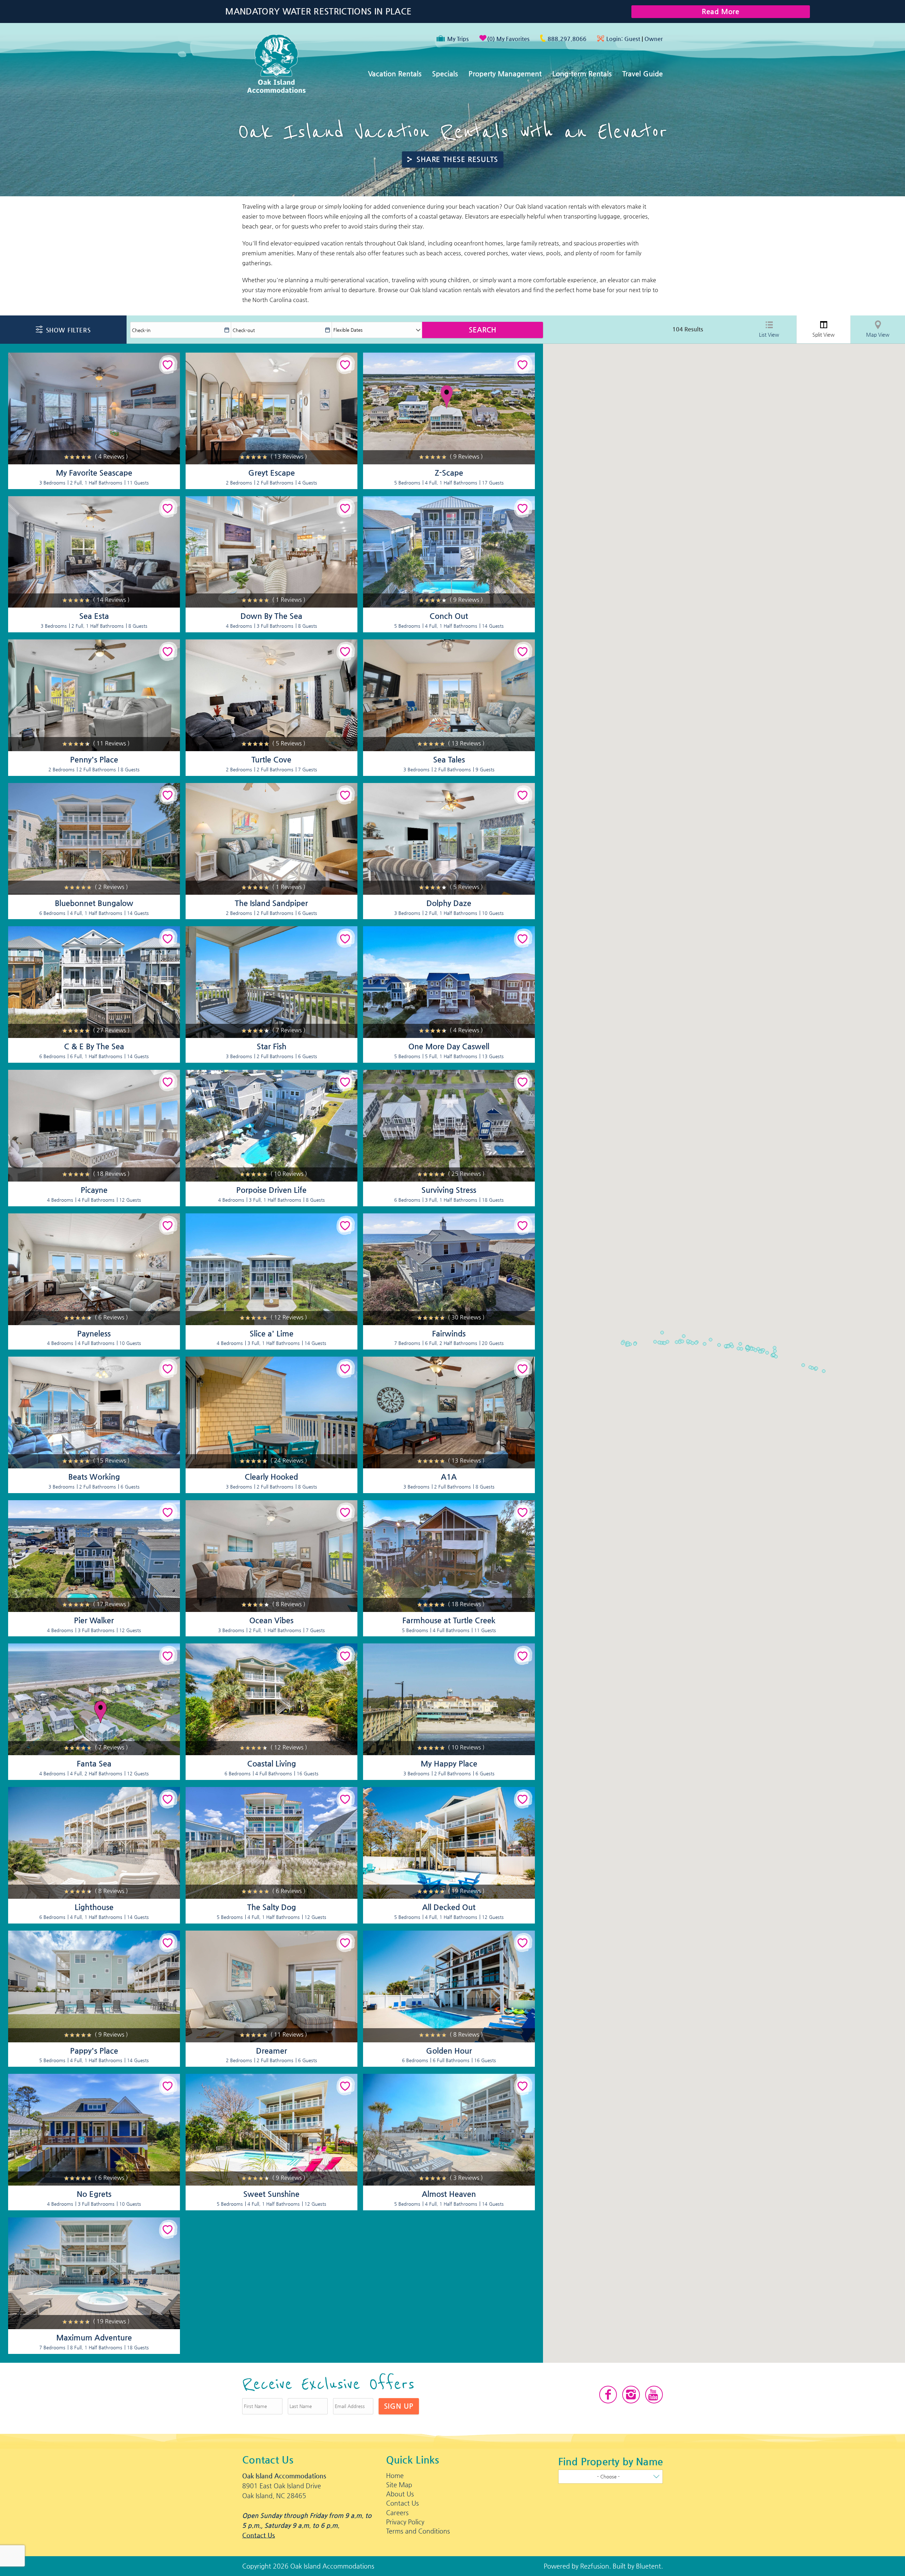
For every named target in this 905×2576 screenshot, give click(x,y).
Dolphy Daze (449, 903)
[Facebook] (608, 2395)
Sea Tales (449, 759)
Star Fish (271, 1046)
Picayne (94, 1190)
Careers (397, 2513)
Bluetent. (649, 2566)
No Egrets (94, 2194)
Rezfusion (595, 2566)
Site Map (399, 2485)
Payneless (94, 1333)
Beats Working (94, 1477)
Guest (632, 39)
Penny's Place (94, 759)
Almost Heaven (449, 2194)
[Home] (276, 63)
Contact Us (259, 2535)
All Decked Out (449, 1907)
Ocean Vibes (271, 1620)
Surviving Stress (449, 1190)
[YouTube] (654, 2395)
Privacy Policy (405, 2522)
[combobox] (611, 2477)
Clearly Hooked (271, 1477)
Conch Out (449, 616)
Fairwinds (449, 1333)
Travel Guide (643, 74)
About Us (400, 2494)
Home (395, 2475)
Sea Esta (94, 616)
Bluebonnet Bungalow (94, 903)
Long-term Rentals (582, 74)
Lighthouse (94, 1907)
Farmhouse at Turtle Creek (449, 1620)
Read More (720, 11)
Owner (654, 39)
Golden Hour (449, 2051)
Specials (445, 74)
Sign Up (399, 2406)
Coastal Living (271, 1763)
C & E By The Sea (94, 1046)
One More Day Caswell (449, 1046)
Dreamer (271, 2051)
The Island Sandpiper (271, 903)
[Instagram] (631, 2395)
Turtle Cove (271, 759)
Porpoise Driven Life (271, 1190)
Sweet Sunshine (271, 2194)
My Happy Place (449, 1763)
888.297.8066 (567, 39)
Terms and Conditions (418, 2531)
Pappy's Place (94, 2051)
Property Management (505, 74)
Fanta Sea (94, 1763)
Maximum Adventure (94, 2337)
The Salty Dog (271, 1907)
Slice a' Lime (271, 1333)
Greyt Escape (271, 473)
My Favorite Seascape (94, 473)
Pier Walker (94, 1620)
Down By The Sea (271, 616)
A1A (449, 1477)
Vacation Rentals (395, 74)
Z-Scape (449, 473)
